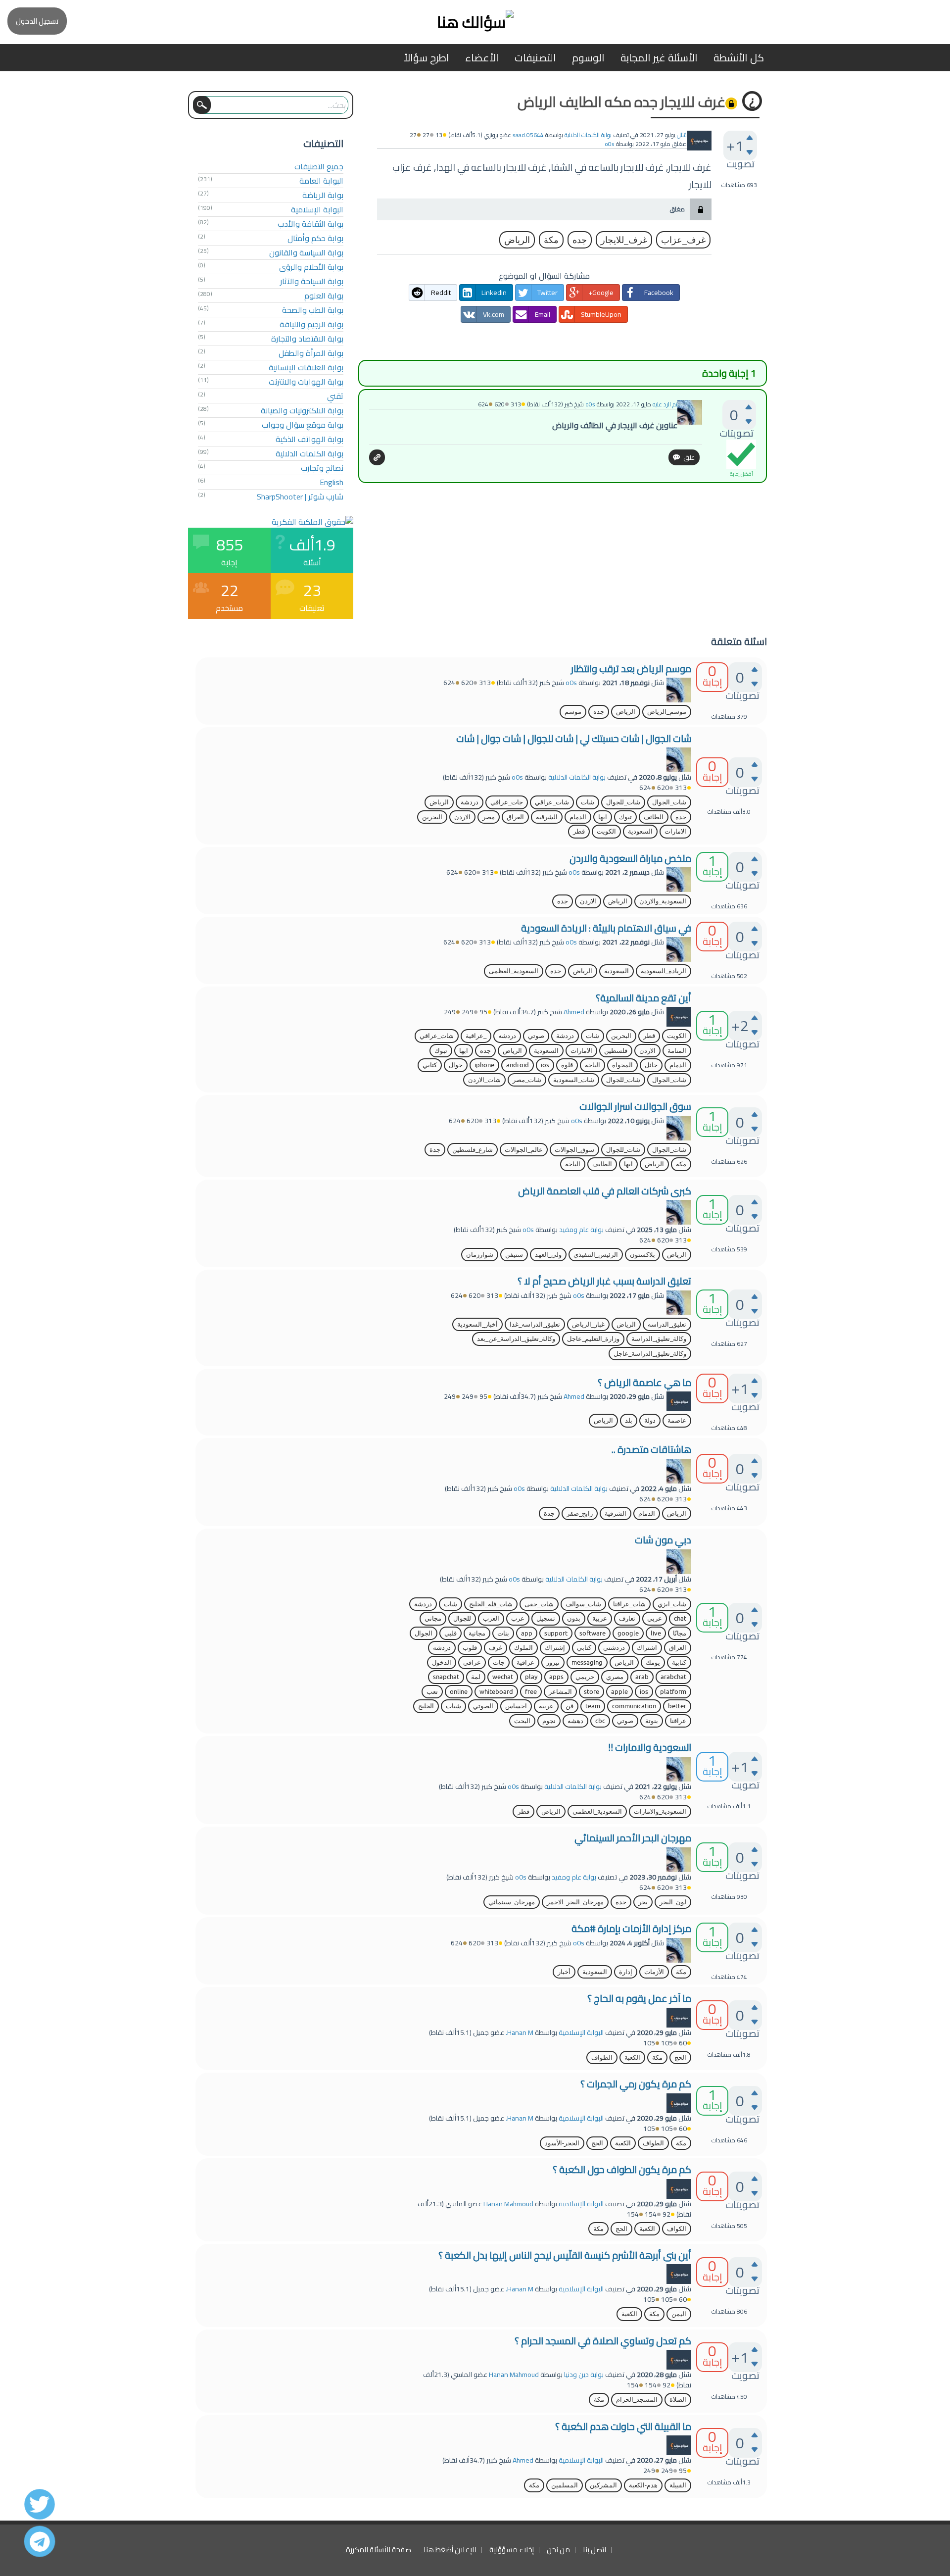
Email (543, 314)
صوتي (536, 1036)
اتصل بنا (594, 2550)
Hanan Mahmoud (508, 2204)
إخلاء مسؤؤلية (512, 2550)
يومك (653, 1662)
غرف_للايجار (624, 240)
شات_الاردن (484, 1080)
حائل (651, 1065)
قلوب (470, 1648)
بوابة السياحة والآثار (312, 281)
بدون (574, 1618)
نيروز (553, 1662)
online (459, 1692)
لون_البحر (673, 1902)
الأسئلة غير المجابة (659, 58)
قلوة (567, 1065)
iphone (484, 1065)
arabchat (673, 1677)
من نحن (558, 2550)
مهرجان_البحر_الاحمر (575, 1902)
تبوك (625, 817)
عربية (600, 1618)
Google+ (601, 293)
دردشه (507, 1036)
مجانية (477, 1633)
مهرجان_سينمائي (512, 1902)
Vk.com (494, 314)
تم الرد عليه (665, 404)
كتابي (430, 1065)
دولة (650, 1420)
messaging (587, 1662)
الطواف (602, 2057)
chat (680, 1618)
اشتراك (647, 1648)
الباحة (593, 1065)
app (527, 1633)
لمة (476, 1677)
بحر (643, 1902)
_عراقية (476, 1036)
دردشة (470, 802)
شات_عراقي (552, 802)
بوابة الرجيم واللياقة (311, 324)
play (531, 1677)
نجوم (549, 1721)
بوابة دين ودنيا (584, 2375)
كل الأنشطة (739, 58)
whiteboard (496, 1692)
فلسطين (616, 1051)
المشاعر (560, 1692)
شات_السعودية (574, 1080)
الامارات (675, 831)
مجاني (433, 1618)
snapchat (446, 1677)
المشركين (603, 2485)
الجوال (424, 1633)
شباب (453, 1706)
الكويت (606, 831)
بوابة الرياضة (323, 195)
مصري (615, 1677)
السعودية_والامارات (660, 1811)
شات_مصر (527, 1080)
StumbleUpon (601, 314)
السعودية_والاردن (663, 901)
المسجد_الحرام (637, 2400)
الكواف (677, 2229)
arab (642, 1677)
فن (570, 1706)
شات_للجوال (623, 802)
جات (499, 1662)
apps (556, 1677)
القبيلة (678, 2485)
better (677, 1706)
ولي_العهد (548, 1255)
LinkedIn (494, 293)
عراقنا (678, 1721)
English (332, 482)
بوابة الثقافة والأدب (310, 224)
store (592, 1692)
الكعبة (632, 2057)
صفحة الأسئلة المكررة (379, 2550)
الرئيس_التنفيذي (596, 1255)
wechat (503, 1677)
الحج (680, 2057)
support (556, 1633)
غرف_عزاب (683, 240)
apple (619, 1692)
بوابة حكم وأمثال (315, 238)
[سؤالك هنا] (475, 22)
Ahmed (574, 1012)
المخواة (622, 1065)
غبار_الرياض (588, 1324)
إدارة (626, 1972)
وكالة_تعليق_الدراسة (659, 1339)
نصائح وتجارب (322, 468)
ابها (603, 817)
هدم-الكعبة (643, 2485)
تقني (335, 396)
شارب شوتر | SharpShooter (300, 496)
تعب (432, 1692)
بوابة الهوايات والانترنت (306, 382)
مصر (489, 817)
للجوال (462, 1618)
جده (580, 240)
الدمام (578, 817)
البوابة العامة (321, 181)
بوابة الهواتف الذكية (309, 439)
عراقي (472, 1662)
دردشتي (614, 1648)
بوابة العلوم (324, 296)
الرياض (517, 240)
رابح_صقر (580, 1513)
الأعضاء (482, 58)
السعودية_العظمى (514, 971)
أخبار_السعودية (477, 1324)
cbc (600, 1721)
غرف (496, 1648)
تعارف (627, 1618)
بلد (629, 1420)
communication (634, 1706)
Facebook (659, 293)
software (593, 1633)
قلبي (451, 1633)
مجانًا (680, 1633)
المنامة (677, 1051)
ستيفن (514, 1255)
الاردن (462, 817)
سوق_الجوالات (574, 1150)
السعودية (640, 831)
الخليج (426, 1706)
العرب (491, 1618)
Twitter (547, 293)
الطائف (654, 817)
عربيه (546, 1706)
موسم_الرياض (667, 712)
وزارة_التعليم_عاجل (593, 1339)
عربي (655, 1618)
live (656, 1633)
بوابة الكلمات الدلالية (588, 135)
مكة (551, 240)
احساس (516, 1706)
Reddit (441, 293)
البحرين (432, 817)
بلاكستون (642, 1255)
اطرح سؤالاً (427, 58)
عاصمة (677, 1420)
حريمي (585, 1677)
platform (673, 1692)
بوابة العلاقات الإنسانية (306, 367)
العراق (515, 817)
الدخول (442, 1662)
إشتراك (555, 1648)
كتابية (679, 1662)
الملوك (523, 1648)
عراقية (525, 1662)
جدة (435, 1150)
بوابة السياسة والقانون (306, 252)
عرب (518, 1618)
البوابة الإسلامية (317, 209)
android (518, 1065)
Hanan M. (520, 2032)
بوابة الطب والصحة (313, 310)
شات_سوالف (583, 1604)
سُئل (682, 135)
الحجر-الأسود (562, 2143)
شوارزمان (480, 1255)
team (593, 1706)
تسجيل (546, 1618)
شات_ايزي (672, 1604)
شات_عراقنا (629, 1604)
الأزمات (654, 1972)
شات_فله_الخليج (491, 1604)
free (531, 1692)
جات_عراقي (507, 802)
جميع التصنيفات (319, 166)
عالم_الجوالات (524, 1150)
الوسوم (588, 58)
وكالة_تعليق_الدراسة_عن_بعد (516, 1339)
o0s (571, 683)
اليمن (679, 2314)
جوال (456, 1065)
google (628, 1633)
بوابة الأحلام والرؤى (311, 267)
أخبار (564, 1972)
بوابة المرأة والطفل (311, 353)
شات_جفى (539, 1604)
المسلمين (565, 2485)
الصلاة (678, 2400)
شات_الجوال (669, 802)
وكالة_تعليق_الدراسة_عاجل (650, 1354)
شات (588, 802)
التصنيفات (535, 58)
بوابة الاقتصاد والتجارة (307, 339)
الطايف (602, 1164)
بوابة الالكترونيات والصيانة (302, 410)
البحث (522, 1721)
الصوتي (483, 1706)
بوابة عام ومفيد (581, 1230)
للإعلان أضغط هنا (450, 2550)
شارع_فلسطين (473, 1150)
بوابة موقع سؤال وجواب (303, 425)
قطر (579, 831)
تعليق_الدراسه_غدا (535, 1324)
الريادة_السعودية (664, 971)
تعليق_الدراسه (667, 1324)
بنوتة (652, 1721)
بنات (503, 1633)
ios (545, 1065)
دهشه (575, 1721)
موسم (573, 712)
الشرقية (547, 817)
